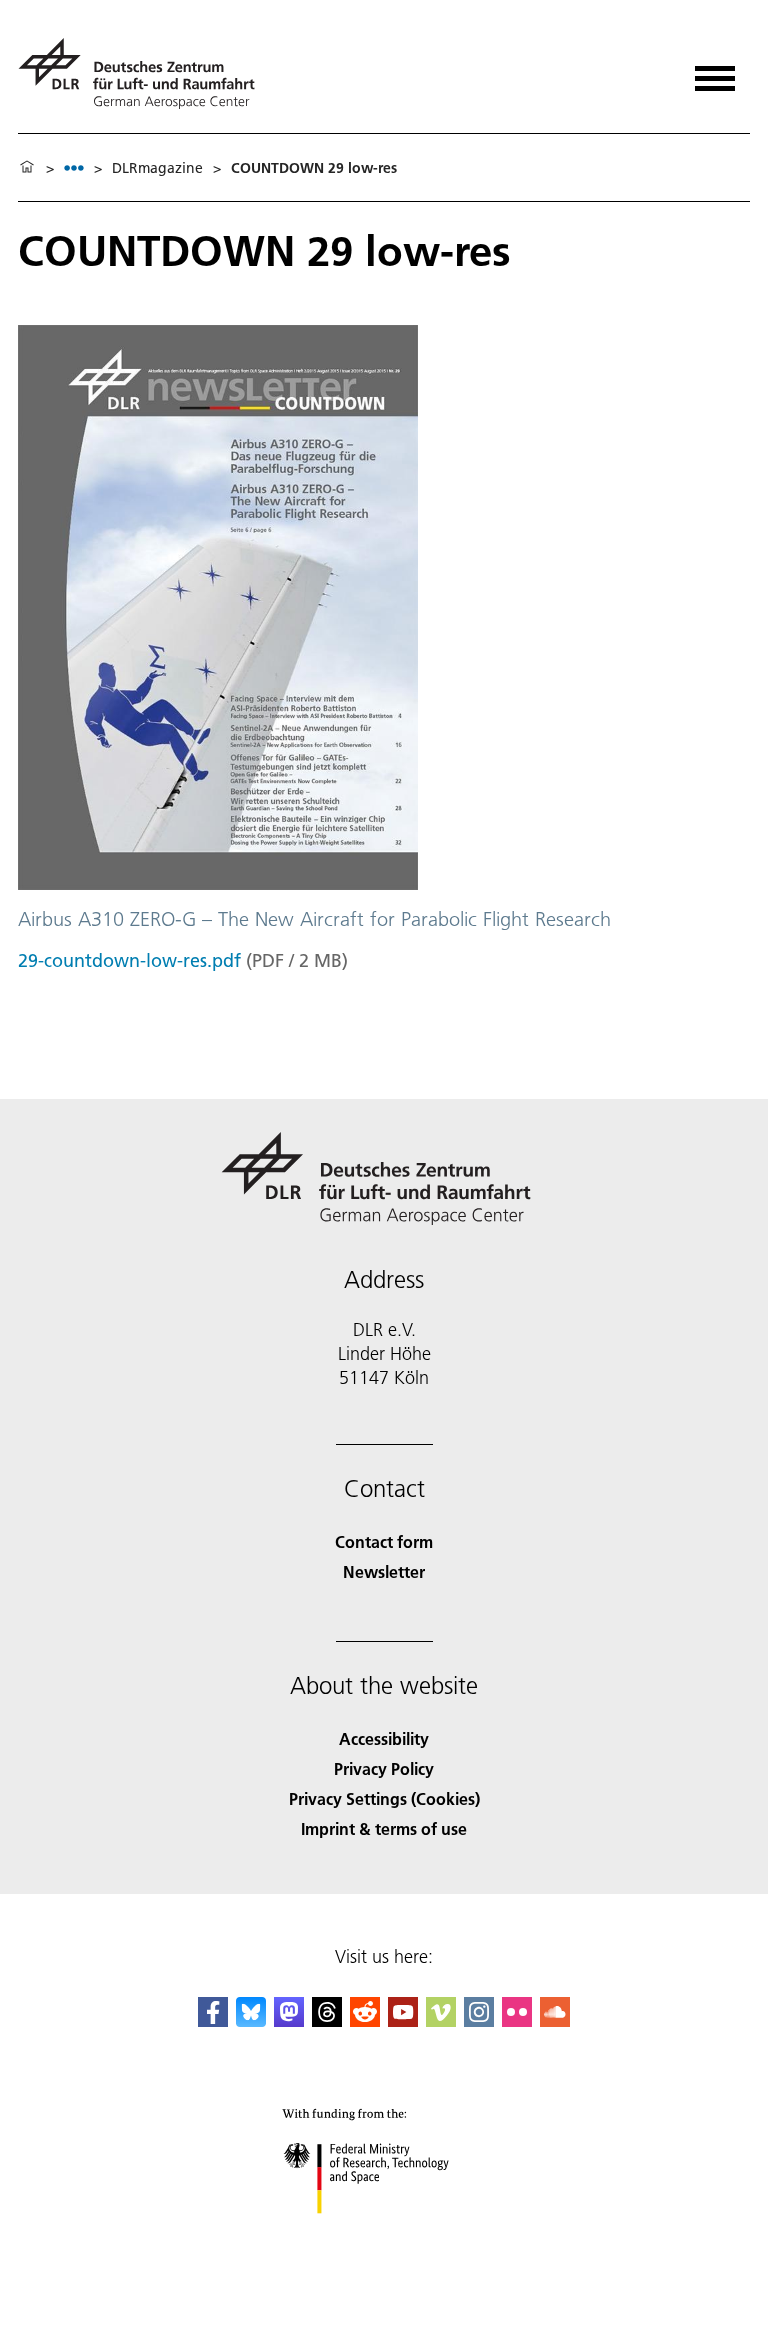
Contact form (384, 1541)
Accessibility (384, 1738)
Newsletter (384, 1571)
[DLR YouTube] (403, 2020)
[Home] (27, 168)
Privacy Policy (384, 1768)
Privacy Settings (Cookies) (384, 1798)
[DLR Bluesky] (251, 2020)
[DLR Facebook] (213, 2020)
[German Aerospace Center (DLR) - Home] (144, 73)
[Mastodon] (289, 2020)
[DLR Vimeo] (441, 2020)
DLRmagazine (157, 168)
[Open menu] (715, 71)
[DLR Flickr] (517, 2020)
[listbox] (74, 167)
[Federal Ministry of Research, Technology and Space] (384, 2233)
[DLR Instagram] (479, 2020)
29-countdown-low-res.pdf (129, 960)
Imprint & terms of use (384, 1828)
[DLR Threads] (327, 2020)
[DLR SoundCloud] (555, 2020)
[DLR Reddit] (365, 2020)
